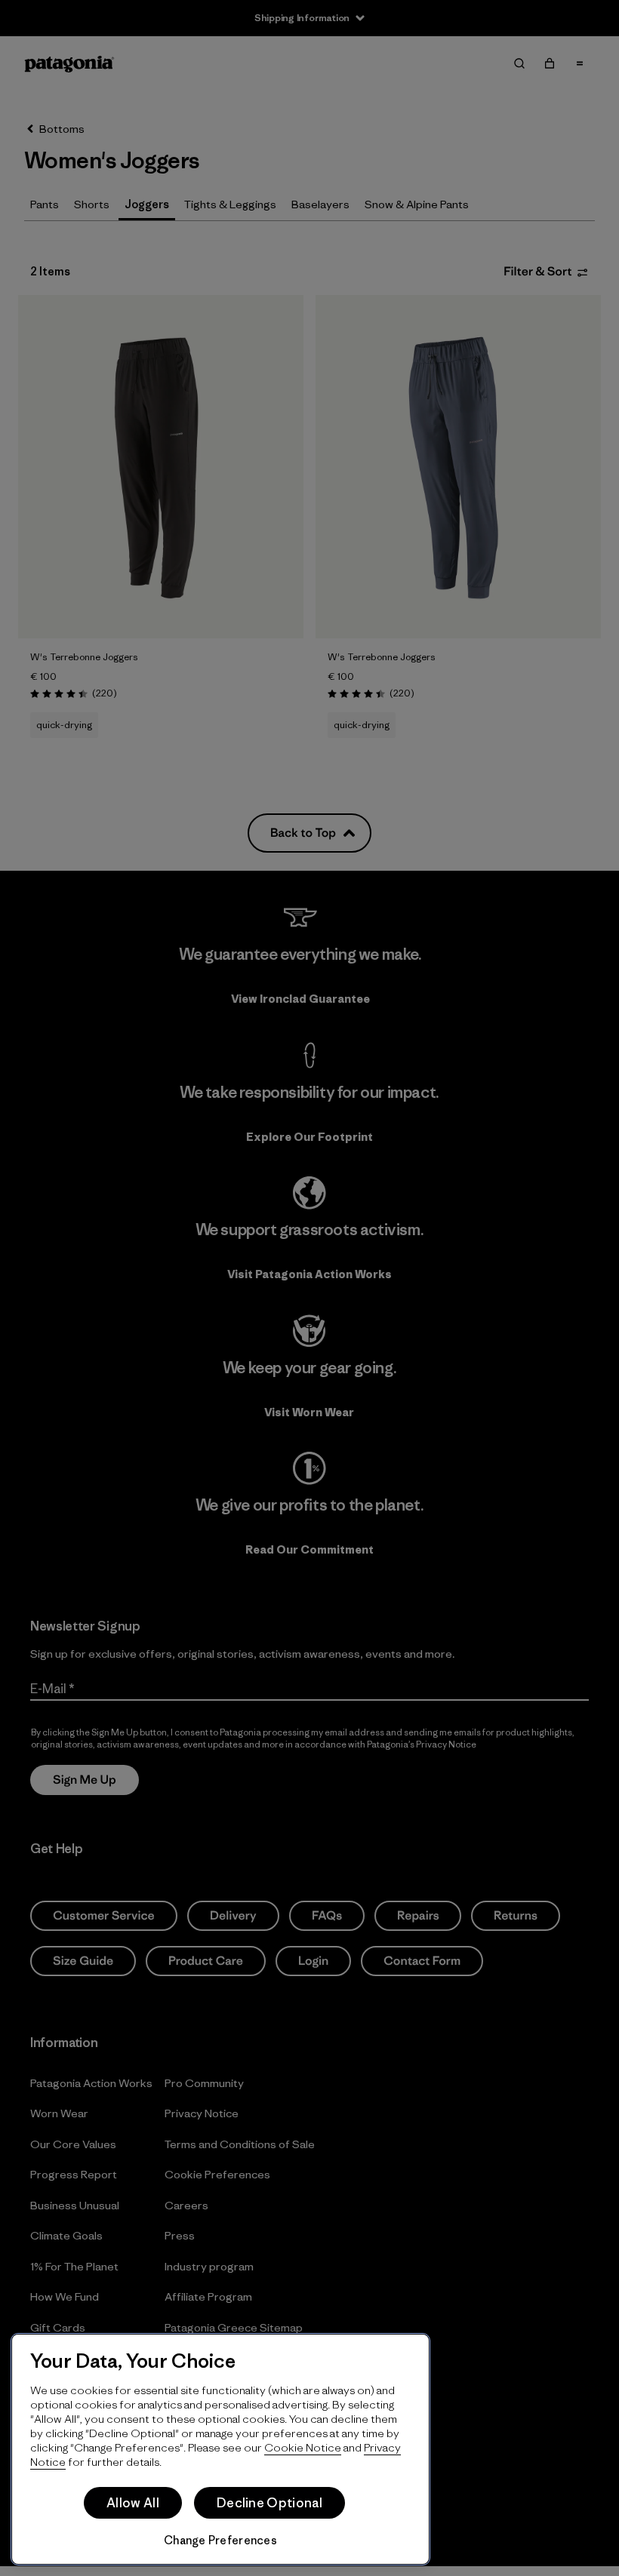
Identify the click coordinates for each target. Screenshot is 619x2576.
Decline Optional (269, 2503)
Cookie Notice (303, 2447)
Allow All (133, 2503)
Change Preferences (220, 2540)
